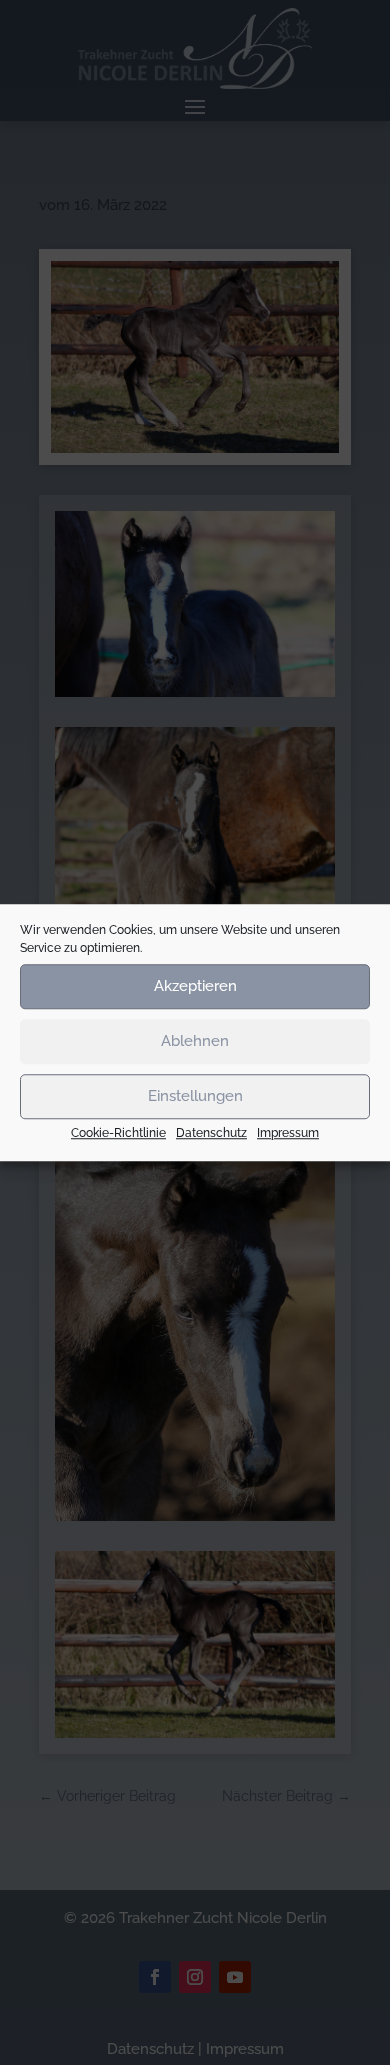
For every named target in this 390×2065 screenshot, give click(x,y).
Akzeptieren (195, 986)
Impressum (288, 1133)
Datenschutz (211, 1133)
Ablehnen (195, 1041)
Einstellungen (195, 1096)
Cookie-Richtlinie (118, 1133)
